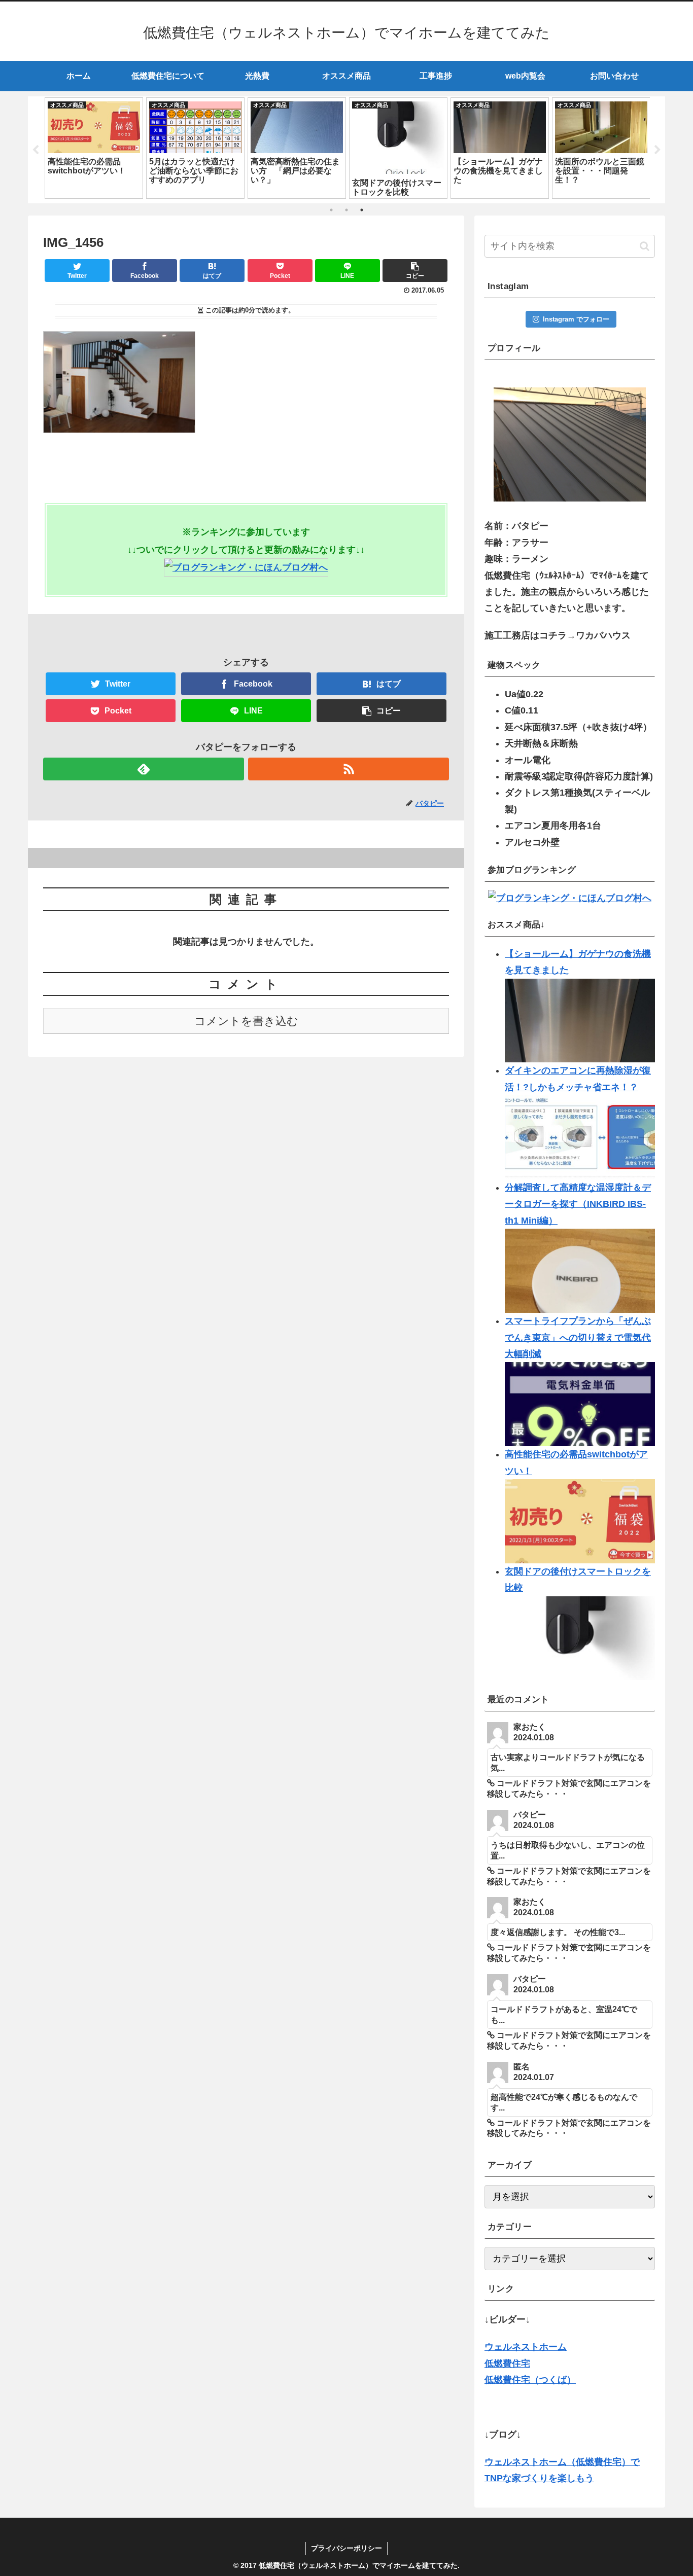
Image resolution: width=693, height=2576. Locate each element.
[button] (645, 246)
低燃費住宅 (507, 2364)
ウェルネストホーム (526, 2347)
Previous (36, 150)
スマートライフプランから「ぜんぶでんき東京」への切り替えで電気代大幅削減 (578, 1337)
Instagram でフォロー (576, 319)
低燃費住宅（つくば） (530, 2380)
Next (657, 150)
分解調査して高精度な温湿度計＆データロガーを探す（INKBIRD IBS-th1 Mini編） (578, 1204)
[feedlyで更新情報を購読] (144, 769)
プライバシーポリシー (346, 2548)
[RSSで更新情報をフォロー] (349, 769)
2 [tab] (346, 210)
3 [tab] (362, 210)
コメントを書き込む (246, 1021)
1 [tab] (331, 210)
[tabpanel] (94, 148)
